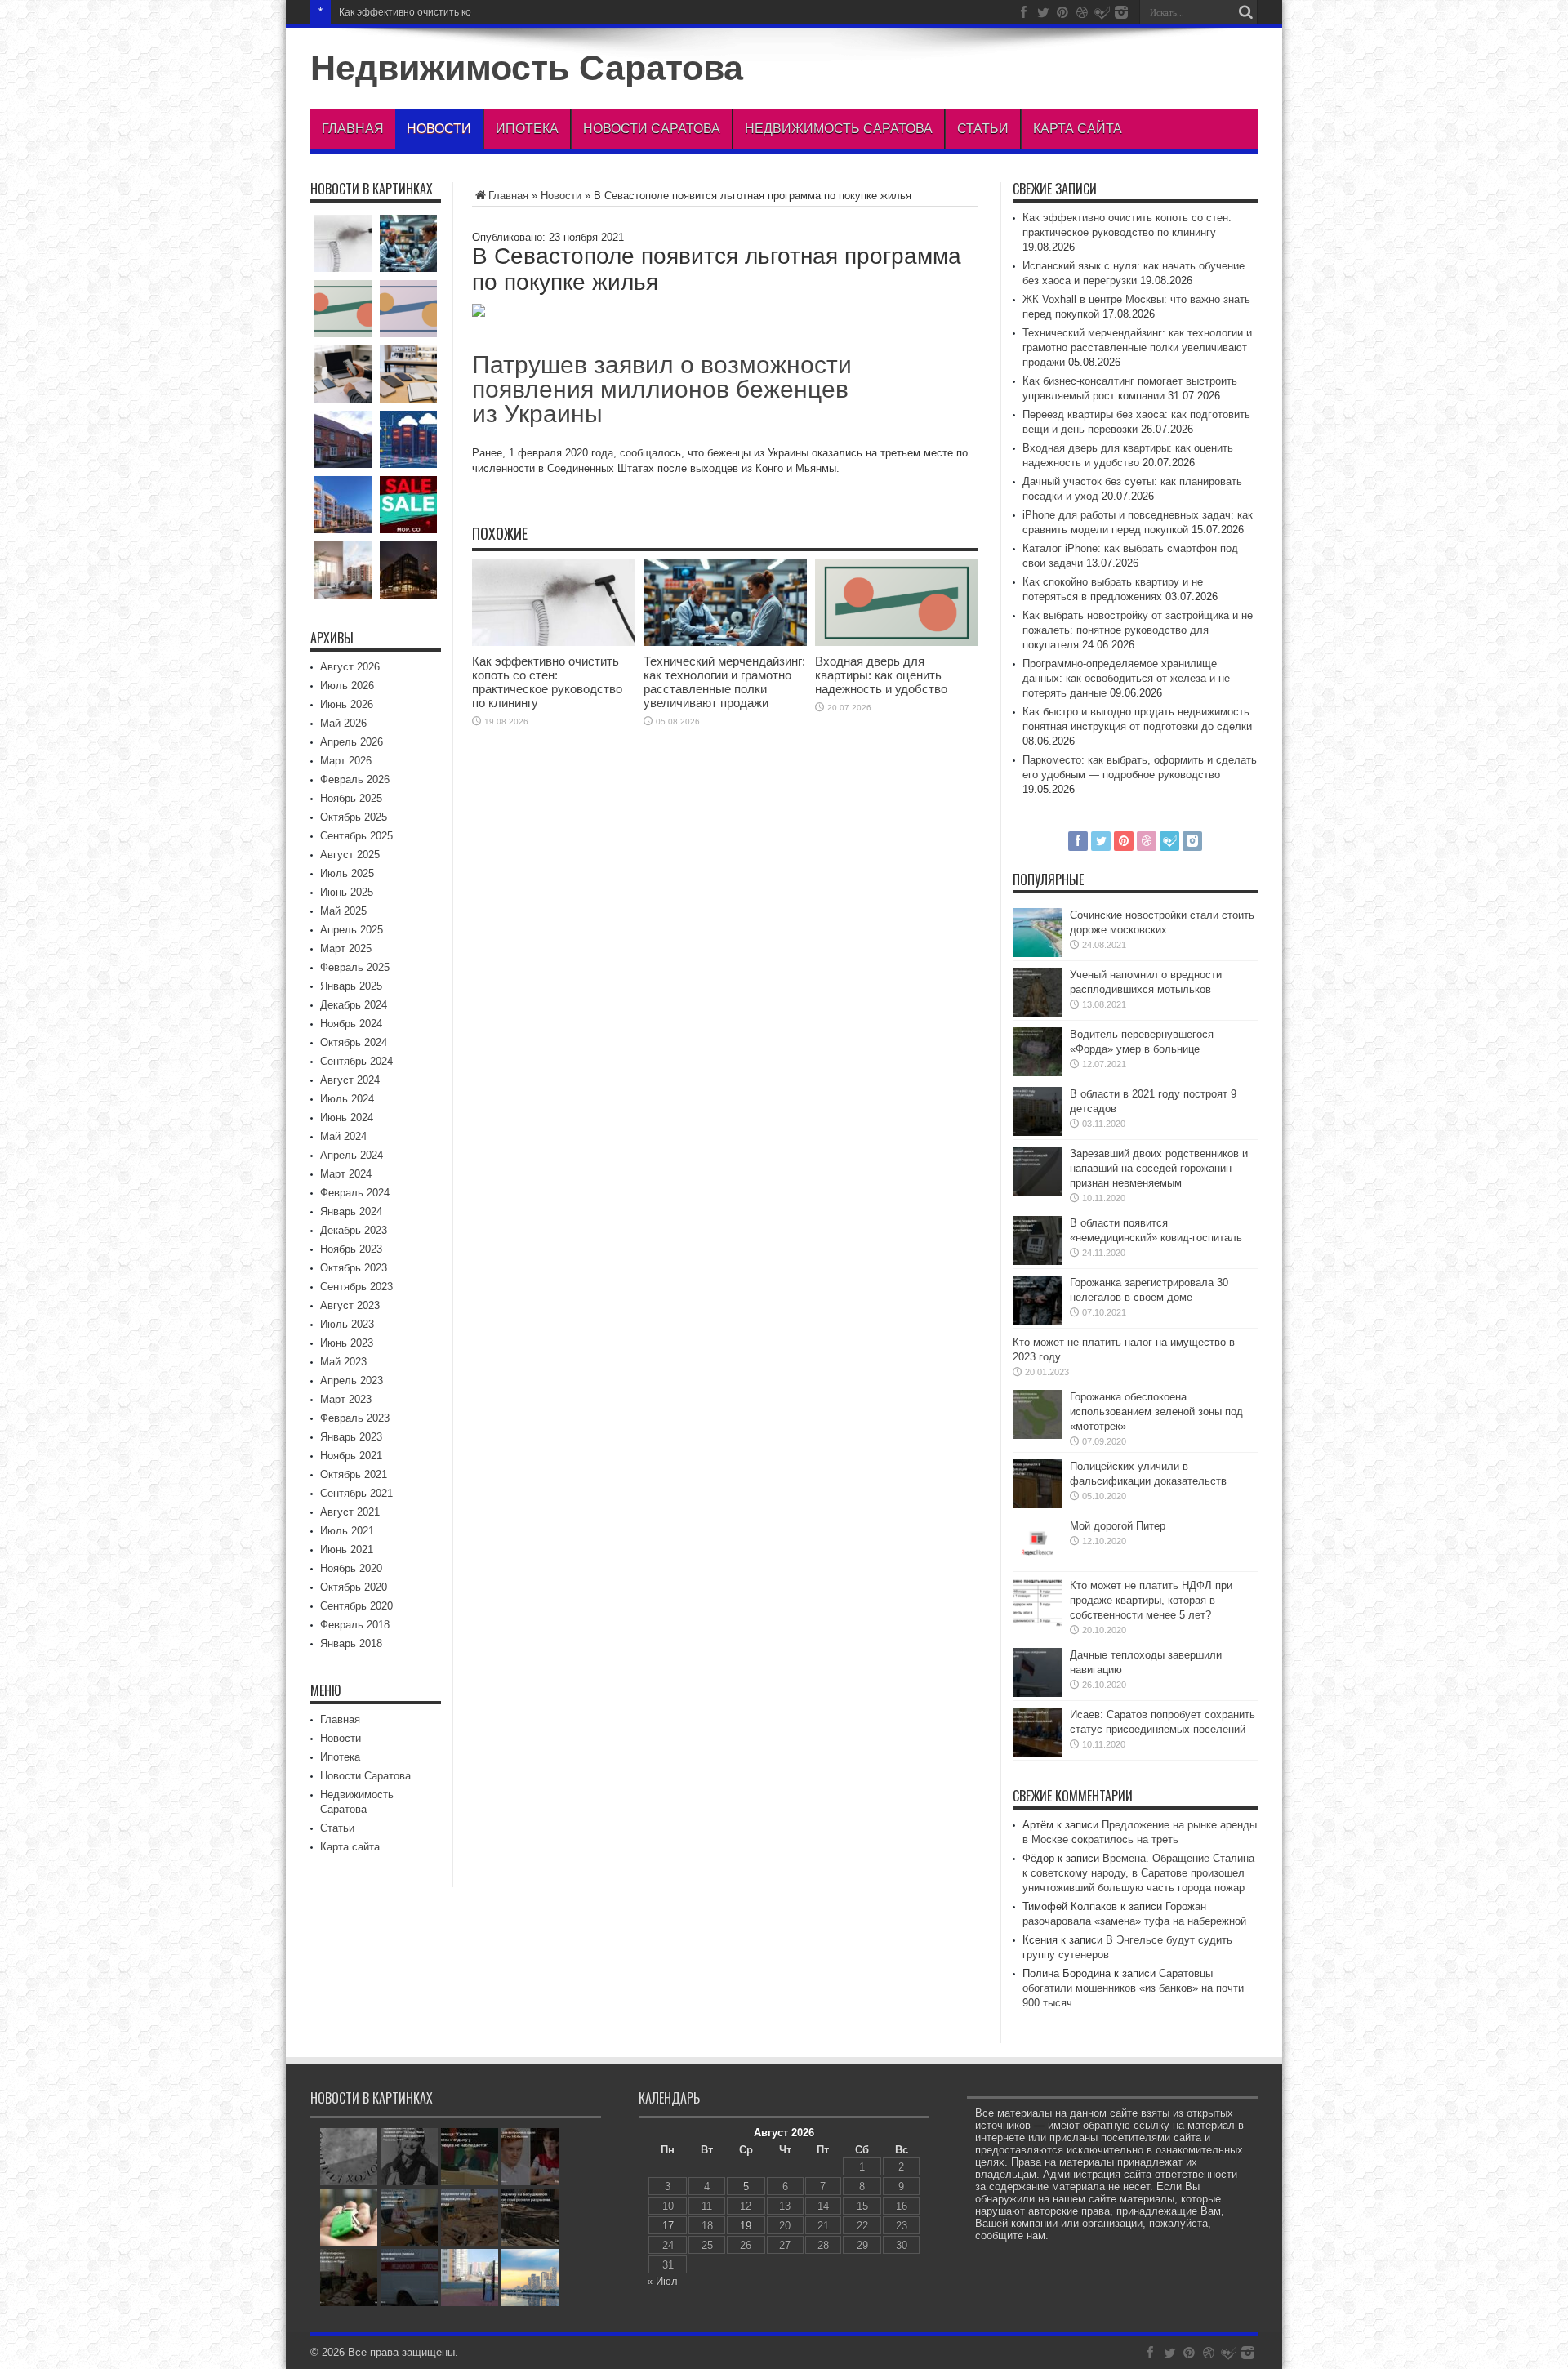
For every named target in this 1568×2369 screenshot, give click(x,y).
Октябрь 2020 (354, 1587)
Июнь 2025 (347, 892)
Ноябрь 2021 (351, 1456)
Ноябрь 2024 (351, 1024)
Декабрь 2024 (354, 1005)
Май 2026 (343, 723)
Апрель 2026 (352, 742)
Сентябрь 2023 (356, 1287)
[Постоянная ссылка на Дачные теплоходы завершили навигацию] (1037, 1693)
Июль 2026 (347, 686)
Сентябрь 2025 (356, 836)
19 (746, 2226)
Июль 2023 (347, 1324)
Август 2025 (350, 855)
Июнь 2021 (347, 1550)
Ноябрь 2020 (351, 1568)
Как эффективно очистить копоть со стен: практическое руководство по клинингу (526, 12)
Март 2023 (346, 1399)
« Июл (662, 2281)
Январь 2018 (351, 1643)
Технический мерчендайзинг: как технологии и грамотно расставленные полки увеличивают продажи (724, 682)
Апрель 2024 (352, 1155)
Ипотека (527, 129)
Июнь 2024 (347, 1118)
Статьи (983, 129)
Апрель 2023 (352, 1380)
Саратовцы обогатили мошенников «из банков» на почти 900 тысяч (1133, 1988)
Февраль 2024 (355, 1193)
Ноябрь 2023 (351, 1249)
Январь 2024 (351, 1211)
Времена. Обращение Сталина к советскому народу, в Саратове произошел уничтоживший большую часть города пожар (1138, 1873)
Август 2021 (350, 1512)
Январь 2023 (351, 1437)
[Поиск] (1245, 12)
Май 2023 (343, 1362)
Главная (353, 129)
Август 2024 (350, 1080)
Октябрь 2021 (354, 1474)
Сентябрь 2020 (356, 1606)
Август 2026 (350, 667)
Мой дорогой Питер (1118, 1526)
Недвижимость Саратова (527, 68)
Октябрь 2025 (354, 817)
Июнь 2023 (347, 1343)
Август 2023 (350, 1305)
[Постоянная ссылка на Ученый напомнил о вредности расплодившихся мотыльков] (1037, 1013)
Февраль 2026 (355, 779)
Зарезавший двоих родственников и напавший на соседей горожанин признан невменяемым (1159, 1168)
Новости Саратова (652, 129)
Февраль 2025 (355, 967)
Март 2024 (346, 1174)
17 (668, 2226)
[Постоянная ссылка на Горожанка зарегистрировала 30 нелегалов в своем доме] (1037, 1321)
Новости (439, 129)
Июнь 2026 (347, 704)
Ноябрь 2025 (351, 798)
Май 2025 (343, 911)
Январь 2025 (351, 986)
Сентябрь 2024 (356, 1061)
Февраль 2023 (355, 1418)
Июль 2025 (347, 873)
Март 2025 (346, 948)
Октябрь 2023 (354, 1268)
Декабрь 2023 (354, 1230)
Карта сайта (1078, 129)
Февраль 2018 (355, 1625)
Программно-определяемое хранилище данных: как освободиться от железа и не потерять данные (1126, 678)
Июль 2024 (347, 1099)
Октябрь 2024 (354, 1042)
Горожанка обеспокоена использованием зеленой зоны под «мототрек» (1156, 1412)
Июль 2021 (347, 1531)
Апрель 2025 (352, 930)
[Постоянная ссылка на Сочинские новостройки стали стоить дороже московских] (1037, 953)
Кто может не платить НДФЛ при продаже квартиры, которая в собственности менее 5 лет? (1151, 1600)
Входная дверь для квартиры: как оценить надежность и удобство (881, 675)
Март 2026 (346, 761)
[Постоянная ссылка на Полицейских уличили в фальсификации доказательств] (1037, 1505)
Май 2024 (343, 1136)
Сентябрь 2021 (356, 1493)
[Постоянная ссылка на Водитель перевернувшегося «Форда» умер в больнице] (1037, 1073)
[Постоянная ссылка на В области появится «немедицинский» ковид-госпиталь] (1037, 1261)
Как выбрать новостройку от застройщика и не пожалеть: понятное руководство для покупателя (1138, 630)
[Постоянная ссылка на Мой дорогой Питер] (1037, 1564)
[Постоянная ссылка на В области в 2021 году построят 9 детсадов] (1037, 1132)
